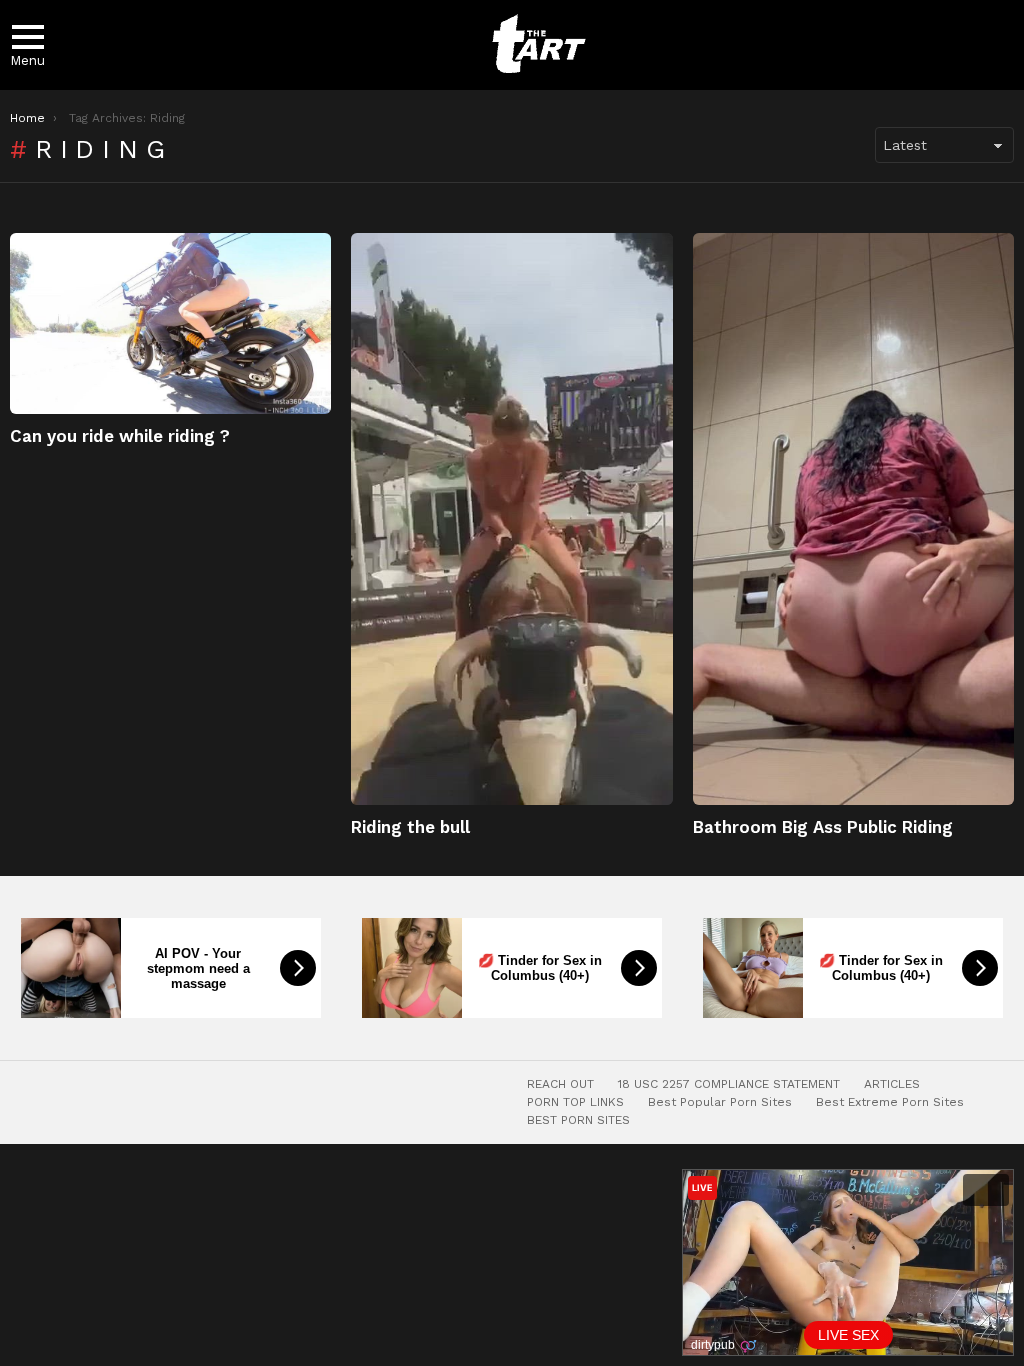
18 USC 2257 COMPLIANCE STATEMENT (729, 1084)
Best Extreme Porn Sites (890, 1102)
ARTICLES (892, 1084)
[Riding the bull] (511, 519)
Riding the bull (410, 827)
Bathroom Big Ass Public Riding (823, 827)
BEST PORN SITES (578, 1120)
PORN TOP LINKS (575, 1102)
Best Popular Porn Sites (720, 1102)
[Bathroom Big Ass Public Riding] (853, 519)
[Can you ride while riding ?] (170, 323)
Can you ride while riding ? (120, 436)
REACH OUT (560, 1084)
